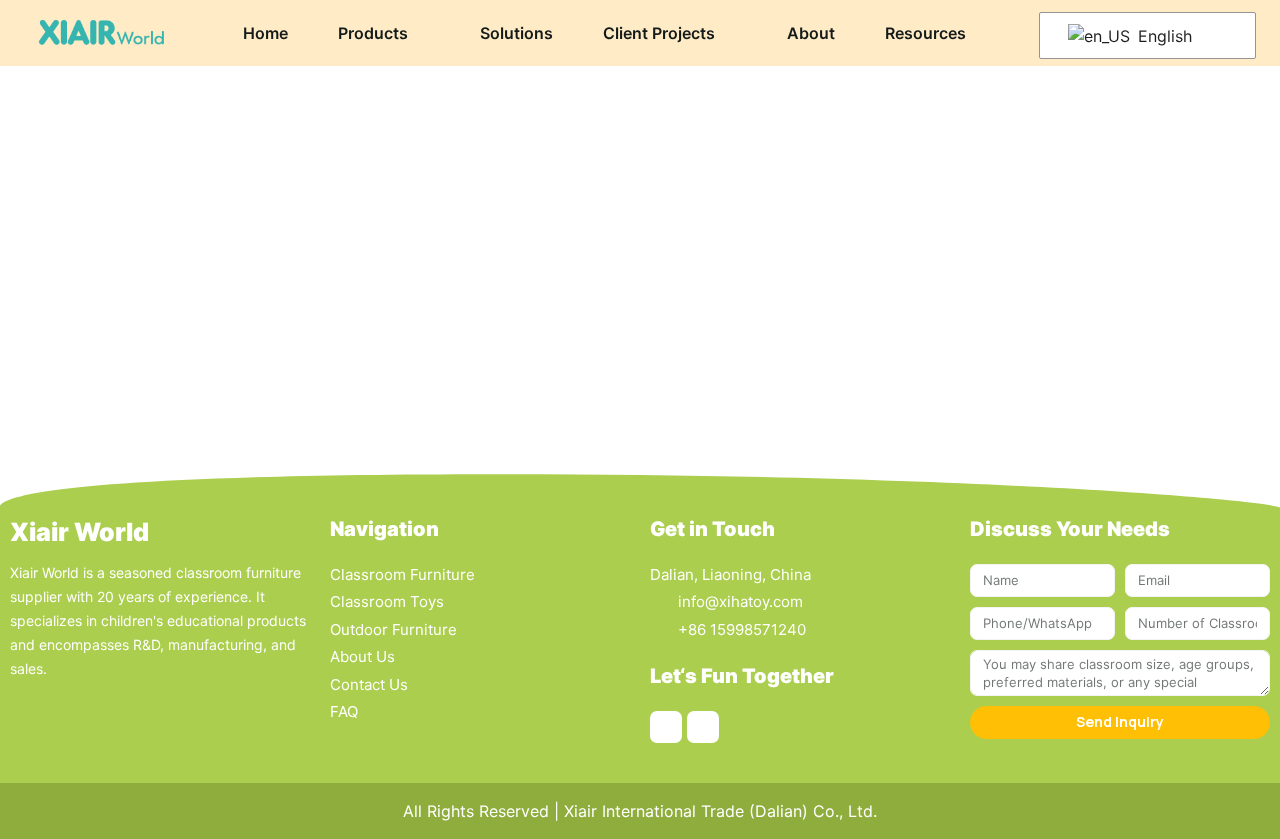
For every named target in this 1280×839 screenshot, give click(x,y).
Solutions (516, 33)
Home (265, 33)
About (811, 33)
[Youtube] (703, 727)
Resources (925, 33)
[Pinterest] (666, 727)
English (1162, 36)
